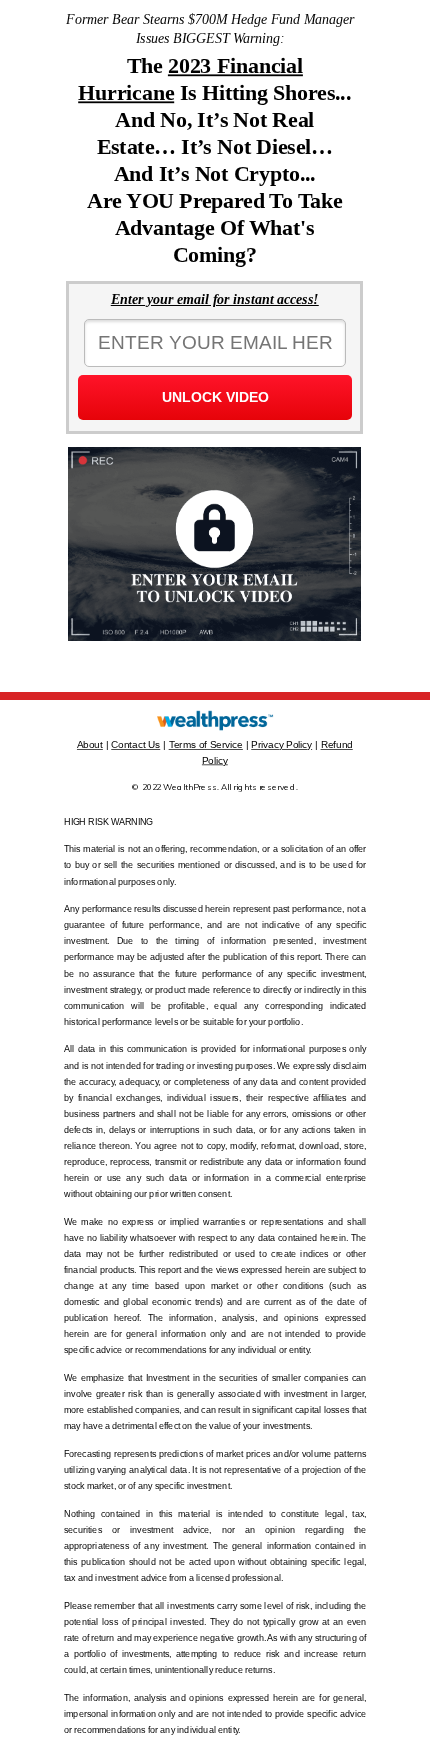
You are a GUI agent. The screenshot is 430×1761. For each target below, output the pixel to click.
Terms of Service (206, 744)
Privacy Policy (281, 744)
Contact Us (135, 744)
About (90, 744)
